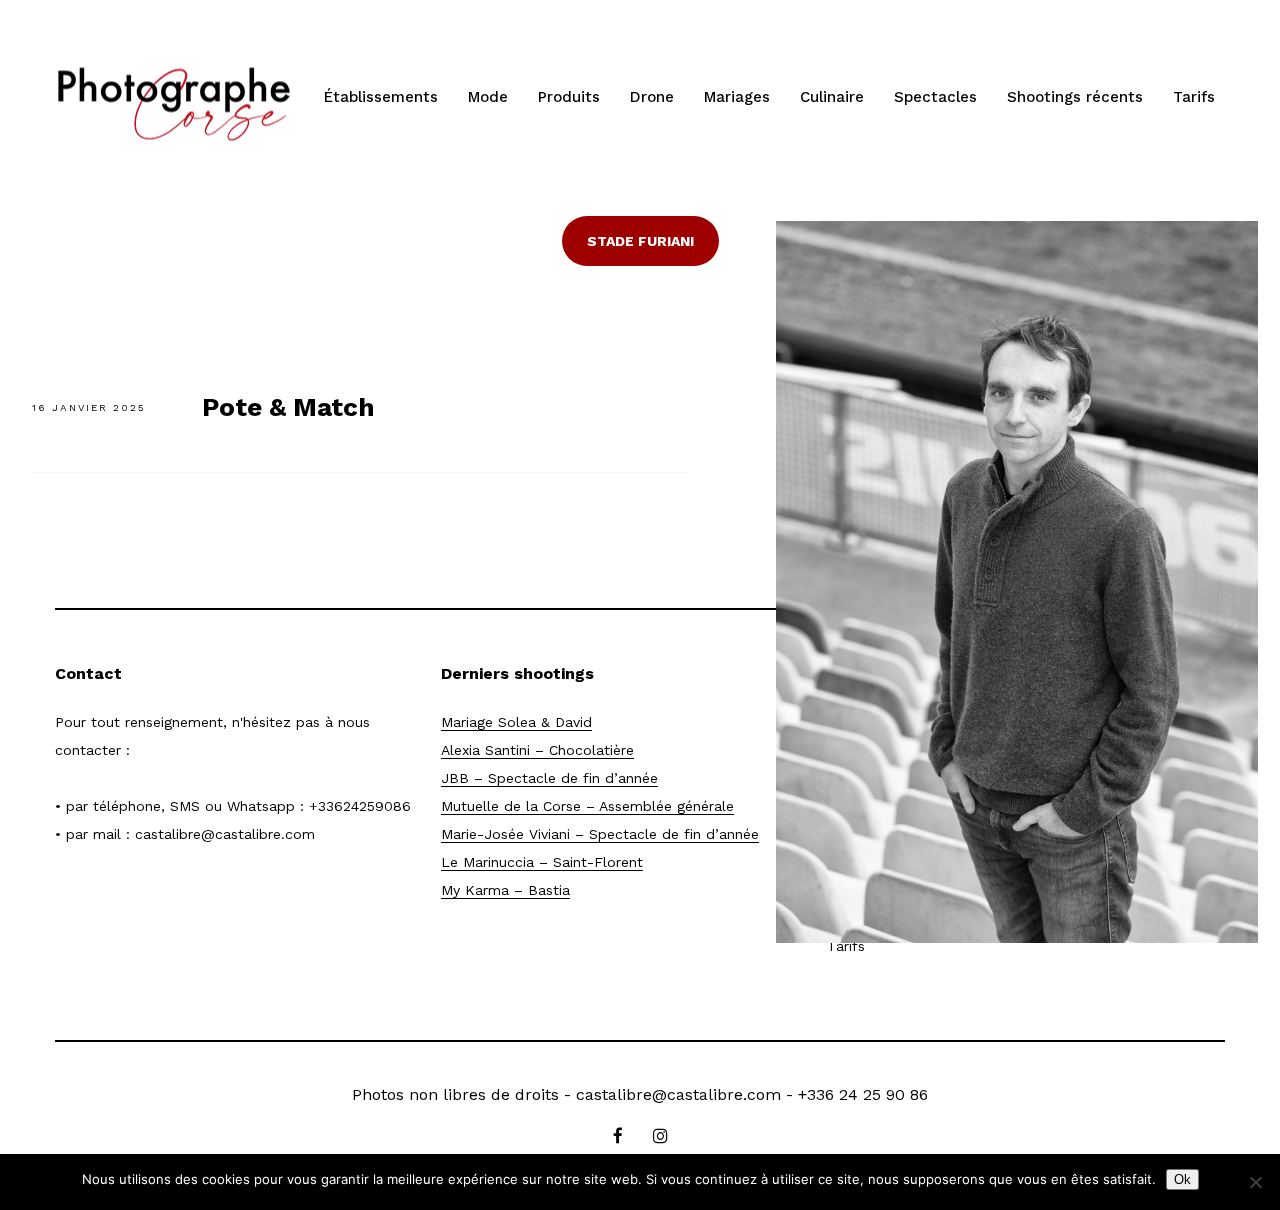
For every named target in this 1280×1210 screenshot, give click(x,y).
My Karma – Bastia (505, 890)
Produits (569, 97)
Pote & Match (288, 407)
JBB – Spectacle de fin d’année (549, 778)
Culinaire (832, 97)
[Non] (1255, 1182)
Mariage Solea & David (516, 722)
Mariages (737, 97)
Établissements (381, 97)
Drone (652, 97)
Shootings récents (1075, 97)
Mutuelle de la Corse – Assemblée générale (587, 806)
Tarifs (1194, 97)
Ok (1182, 1179)
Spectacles (935, 97)
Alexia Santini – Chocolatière (537, 750)
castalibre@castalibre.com (225, 834)
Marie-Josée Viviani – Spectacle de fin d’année (600, 834)
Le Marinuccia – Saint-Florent (542, 862)
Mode (488, 97)
